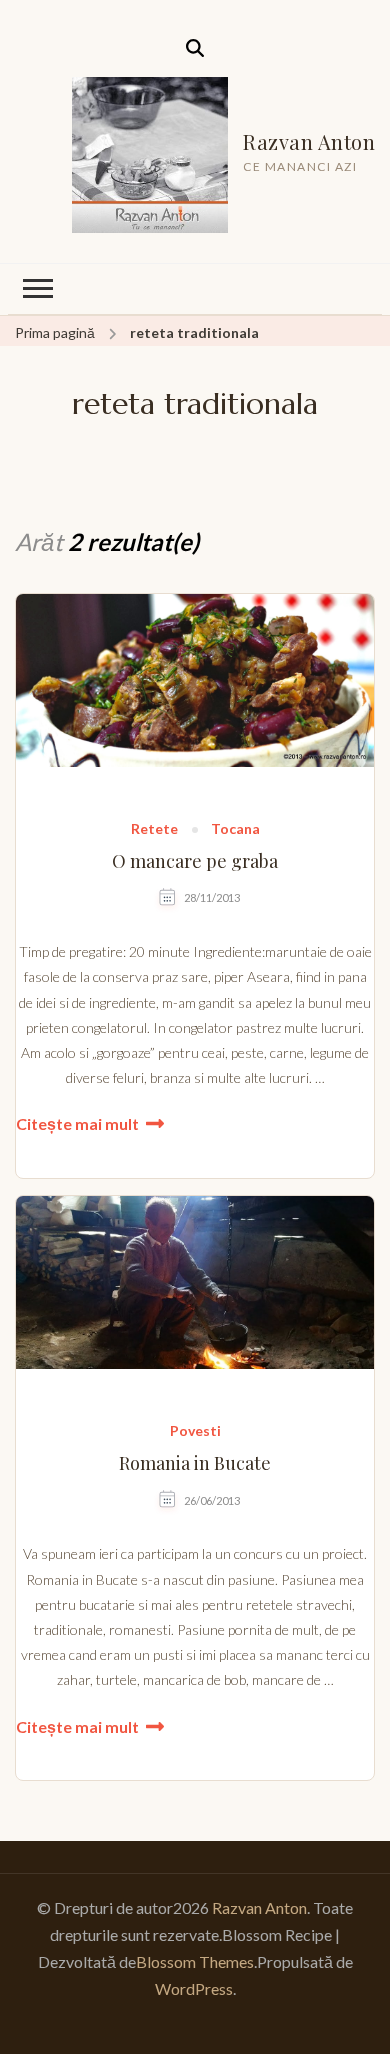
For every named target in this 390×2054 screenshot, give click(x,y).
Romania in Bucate (195, 1463)
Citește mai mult (77, 1123)
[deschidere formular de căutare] (195, 48)
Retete (154, 829)
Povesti (195, 1431)
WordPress (194, 1988)
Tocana (235, 829)
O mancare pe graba (195, 861)
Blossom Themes (195, 1961)
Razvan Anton (309, 141)
